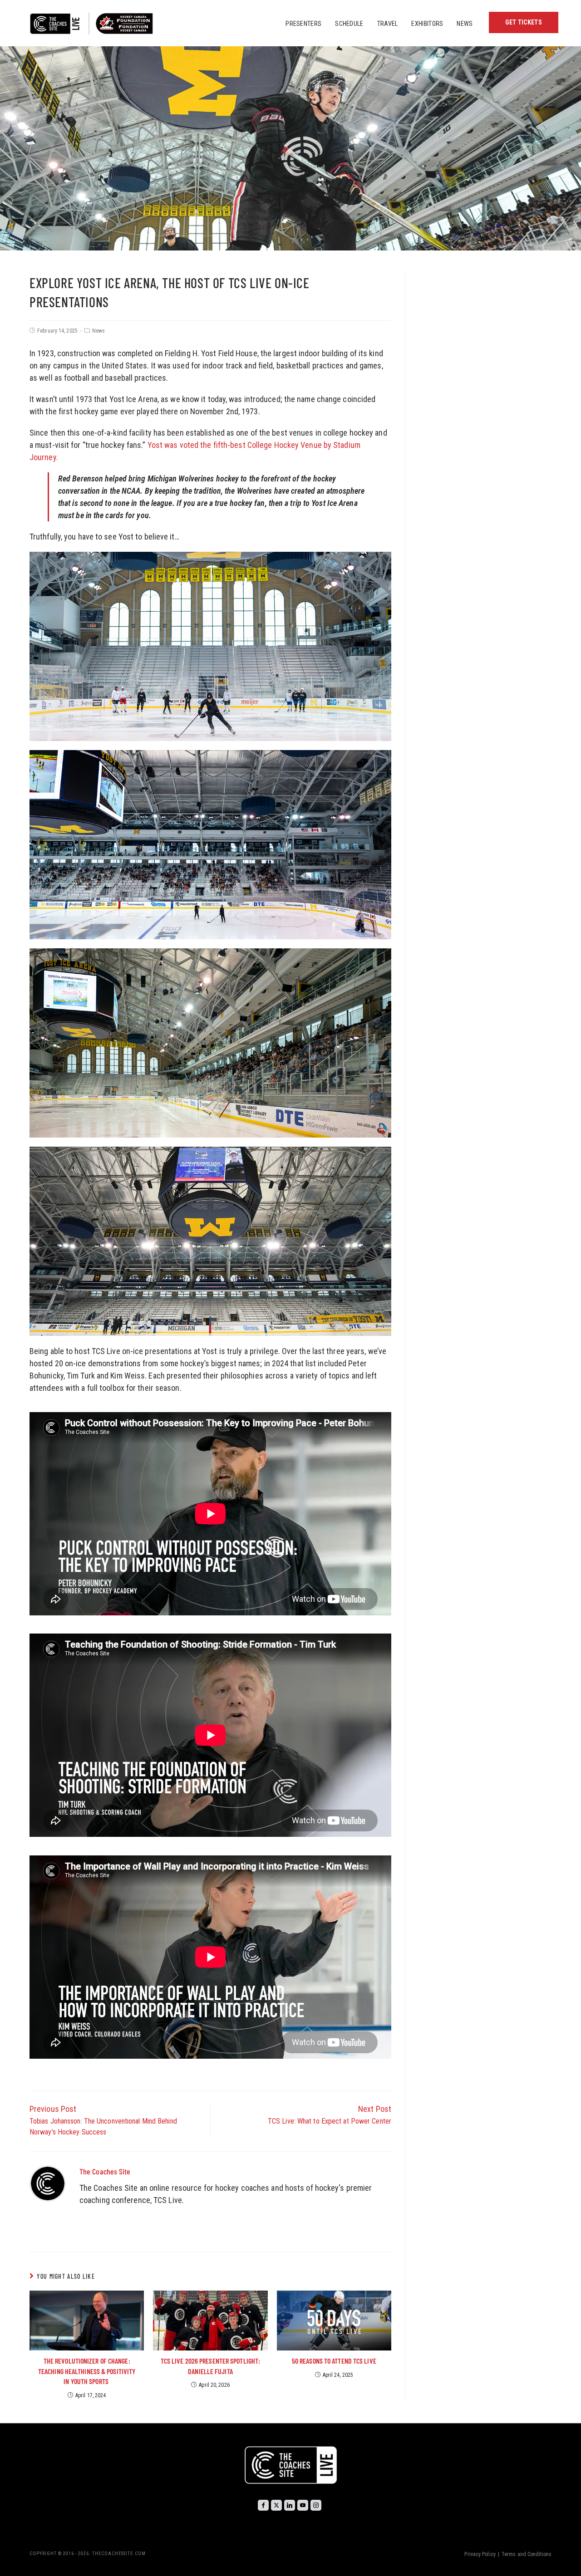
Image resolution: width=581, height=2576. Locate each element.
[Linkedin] (290, 2505)
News (98, 331)
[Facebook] (263, 2505)
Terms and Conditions (527, 2554)
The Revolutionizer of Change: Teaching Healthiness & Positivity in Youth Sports (87, 2371)
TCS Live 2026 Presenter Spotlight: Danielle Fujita (210, 2366)
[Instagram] (316, 2505)
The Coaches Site (105, 2171)
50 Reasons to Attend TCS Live (334, 2361)
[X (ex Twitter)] (276, 2505)
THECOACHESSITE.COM (119, 2554)
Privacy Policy (480, 2554)
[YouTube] (303, 2505)
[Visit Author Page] (48, 2183)
